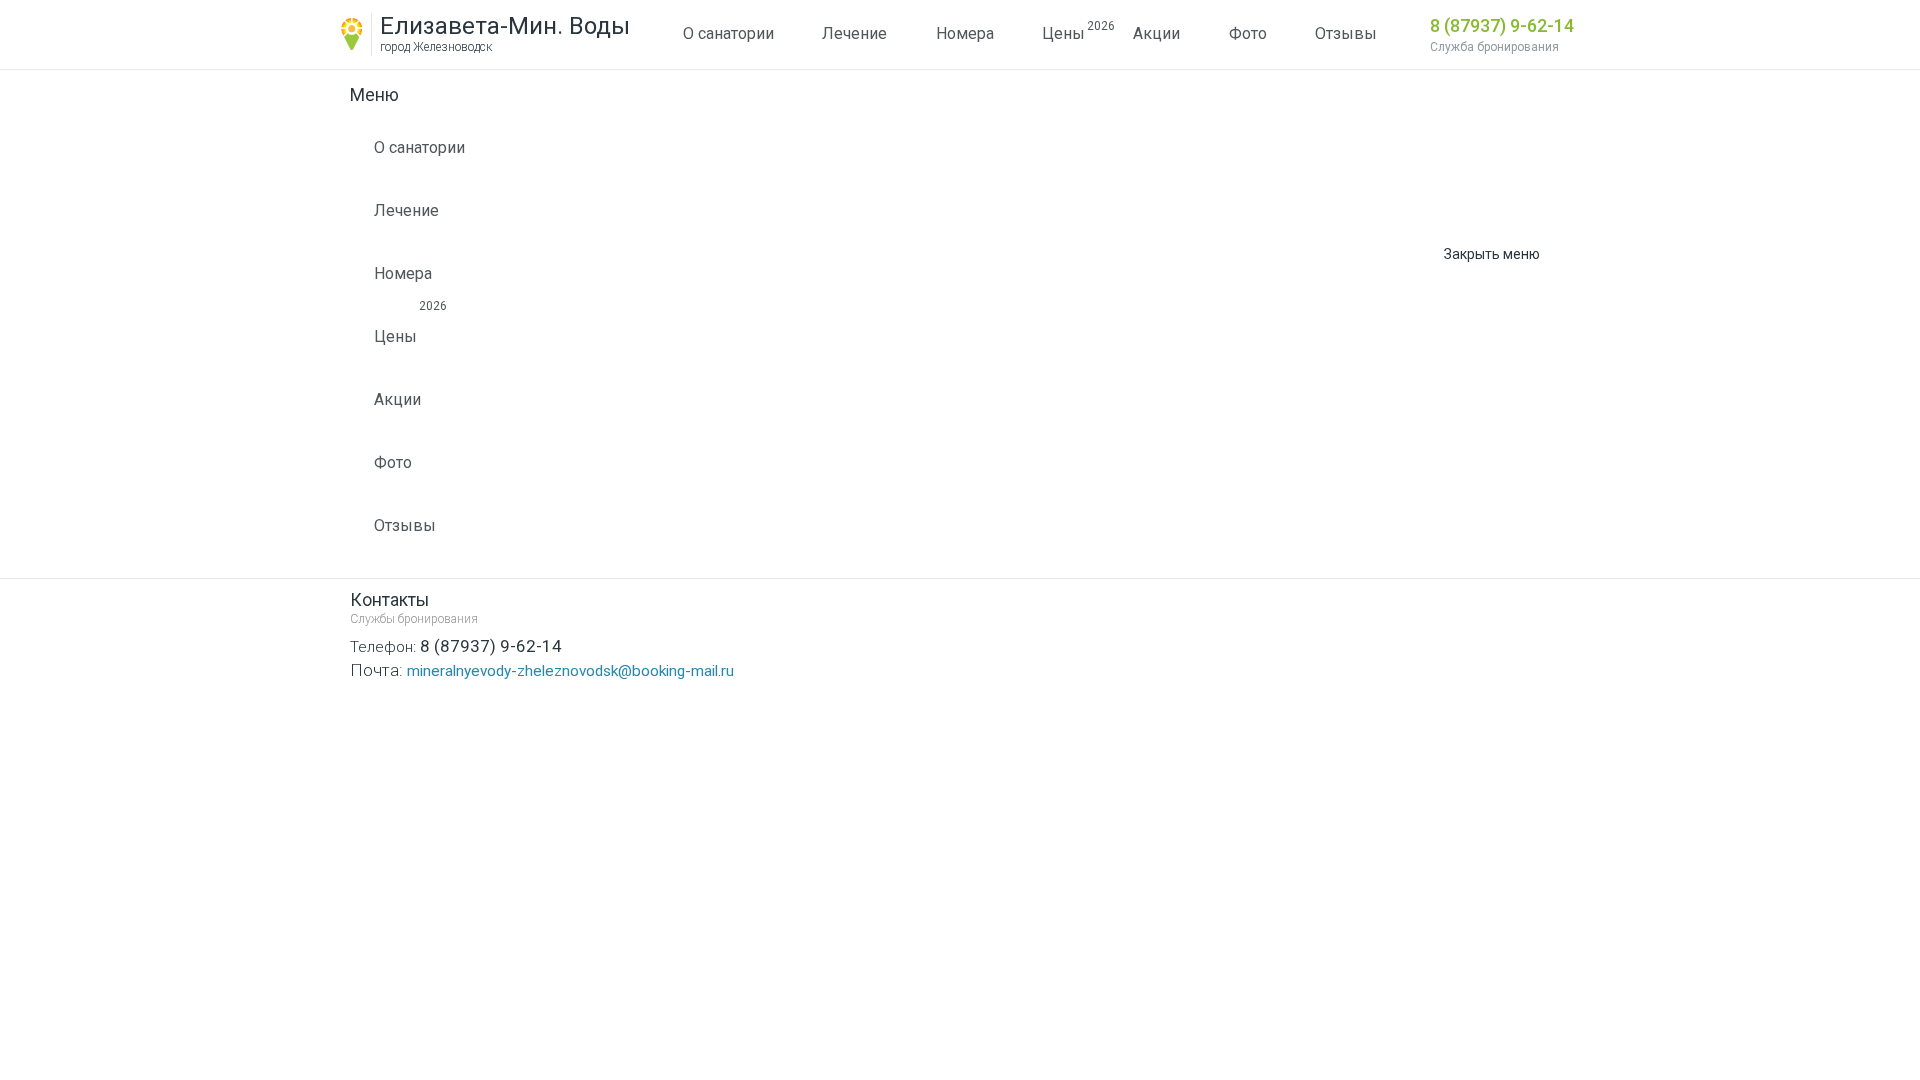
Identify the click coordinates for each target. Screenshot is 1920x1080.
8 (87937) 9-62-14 (1502, 25)
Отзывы (1346, 33)
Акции (1156, 33)
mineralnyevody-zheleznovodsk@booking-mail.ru (542, 670)
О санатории (728, 33)
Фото (1248, 33)
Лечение (854, 33)
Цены (1063, 31)
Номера (965, 33)
